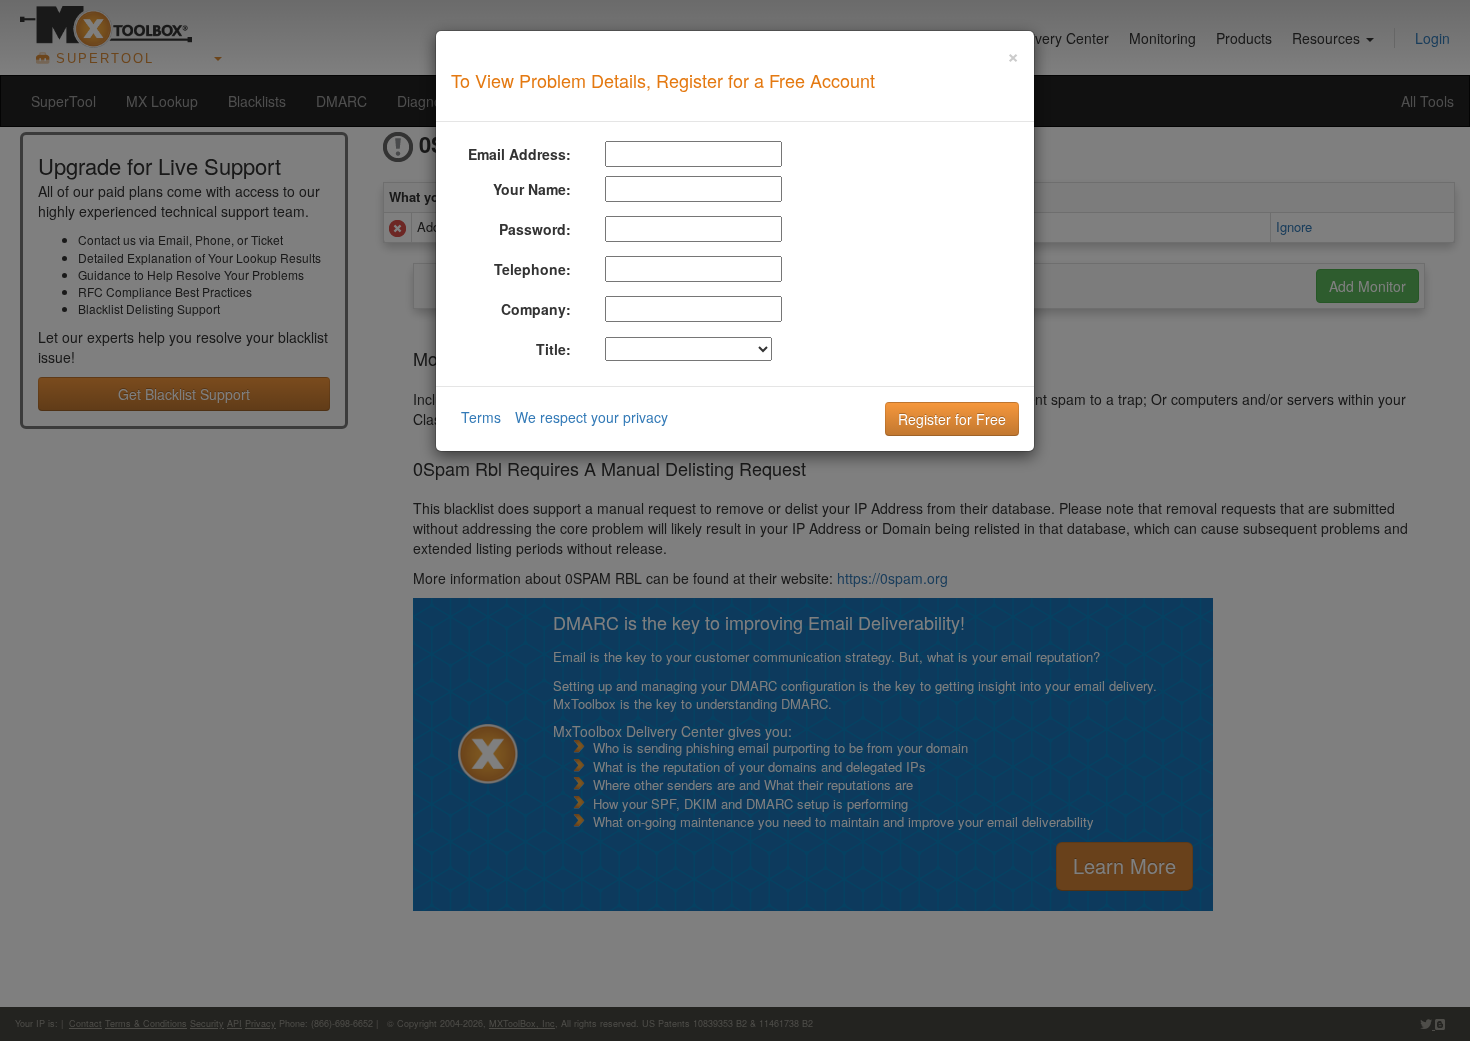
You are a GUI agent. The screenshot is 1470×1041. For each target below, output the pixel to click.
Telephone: (532, 269)
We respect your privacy (591, 417)
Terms (481, 417)
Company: (536, 309)
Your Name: (532, 189)
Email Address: (519, 154)
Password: (535, 229)
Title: (553, 349)
